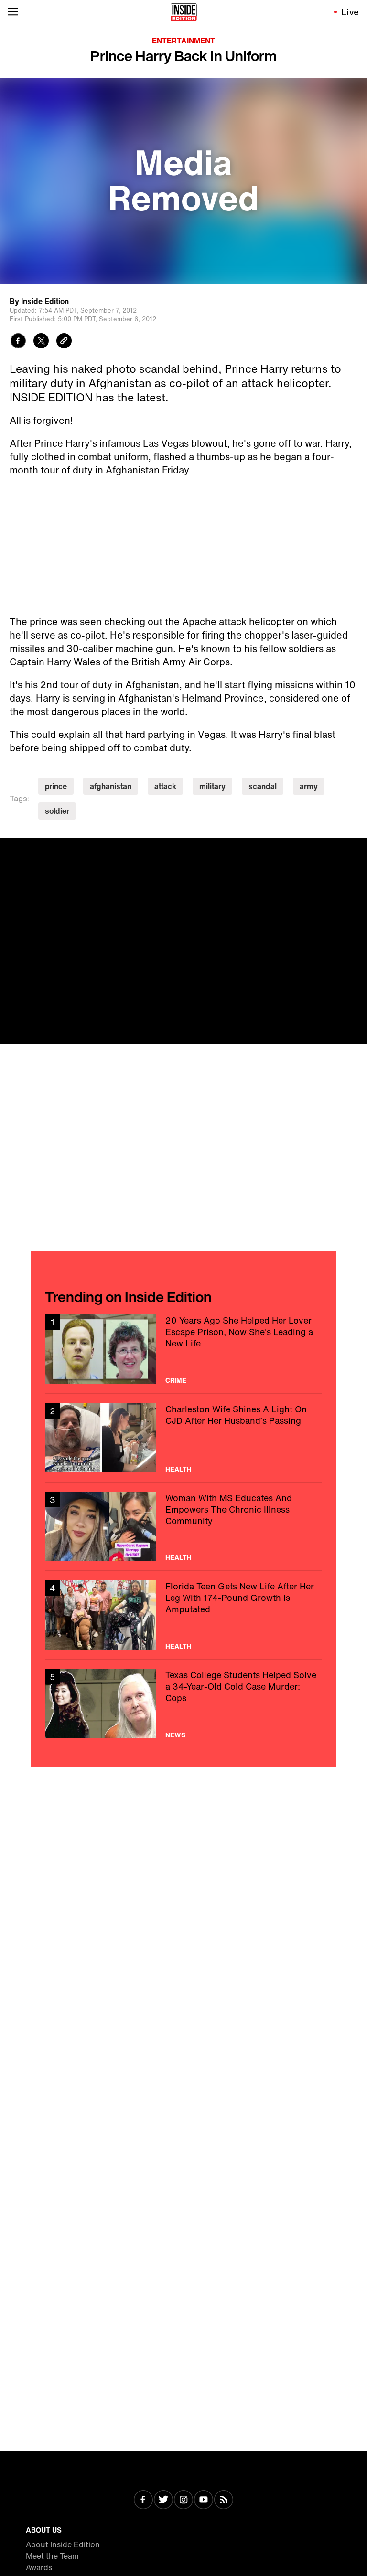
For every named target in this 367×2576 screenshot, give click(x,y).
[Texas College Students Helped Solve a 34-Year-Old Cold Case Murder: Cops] (183, 1704)
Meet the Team (52, 2556)
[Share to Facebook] (18, 342)
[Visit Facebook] (143, 2501)
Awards (39, 2567)
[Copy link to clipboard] (64, 342)
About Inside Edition (63, 2544)
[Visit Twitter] (163, 2501)
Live (351, 12)
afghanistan (111, 786)
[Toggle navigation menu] (13, 12)
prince (56, 786)
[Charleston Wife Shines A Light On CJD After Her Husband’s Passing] (183, 1438)
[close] (356, 849)
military (212, 786)
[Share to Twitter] (41, 342)
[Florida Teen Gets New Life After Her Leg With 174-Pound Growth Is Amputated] (183, 1615)
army (309, 786)
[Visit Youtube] (204, 2501)
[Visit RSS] (224, 2501)
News (175, 1735)
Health (178, 1469)
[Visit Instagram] (183, 2501)
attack (165, 786)
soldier (57, 811)
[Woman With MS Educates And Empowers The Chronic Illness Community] (183, 1527)
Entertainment (183, 41)
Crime (176, 1380)
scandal (263, 786)
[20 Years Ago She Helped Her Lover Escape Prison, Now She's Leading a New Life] (183, 1349)
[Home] (184, 12)
